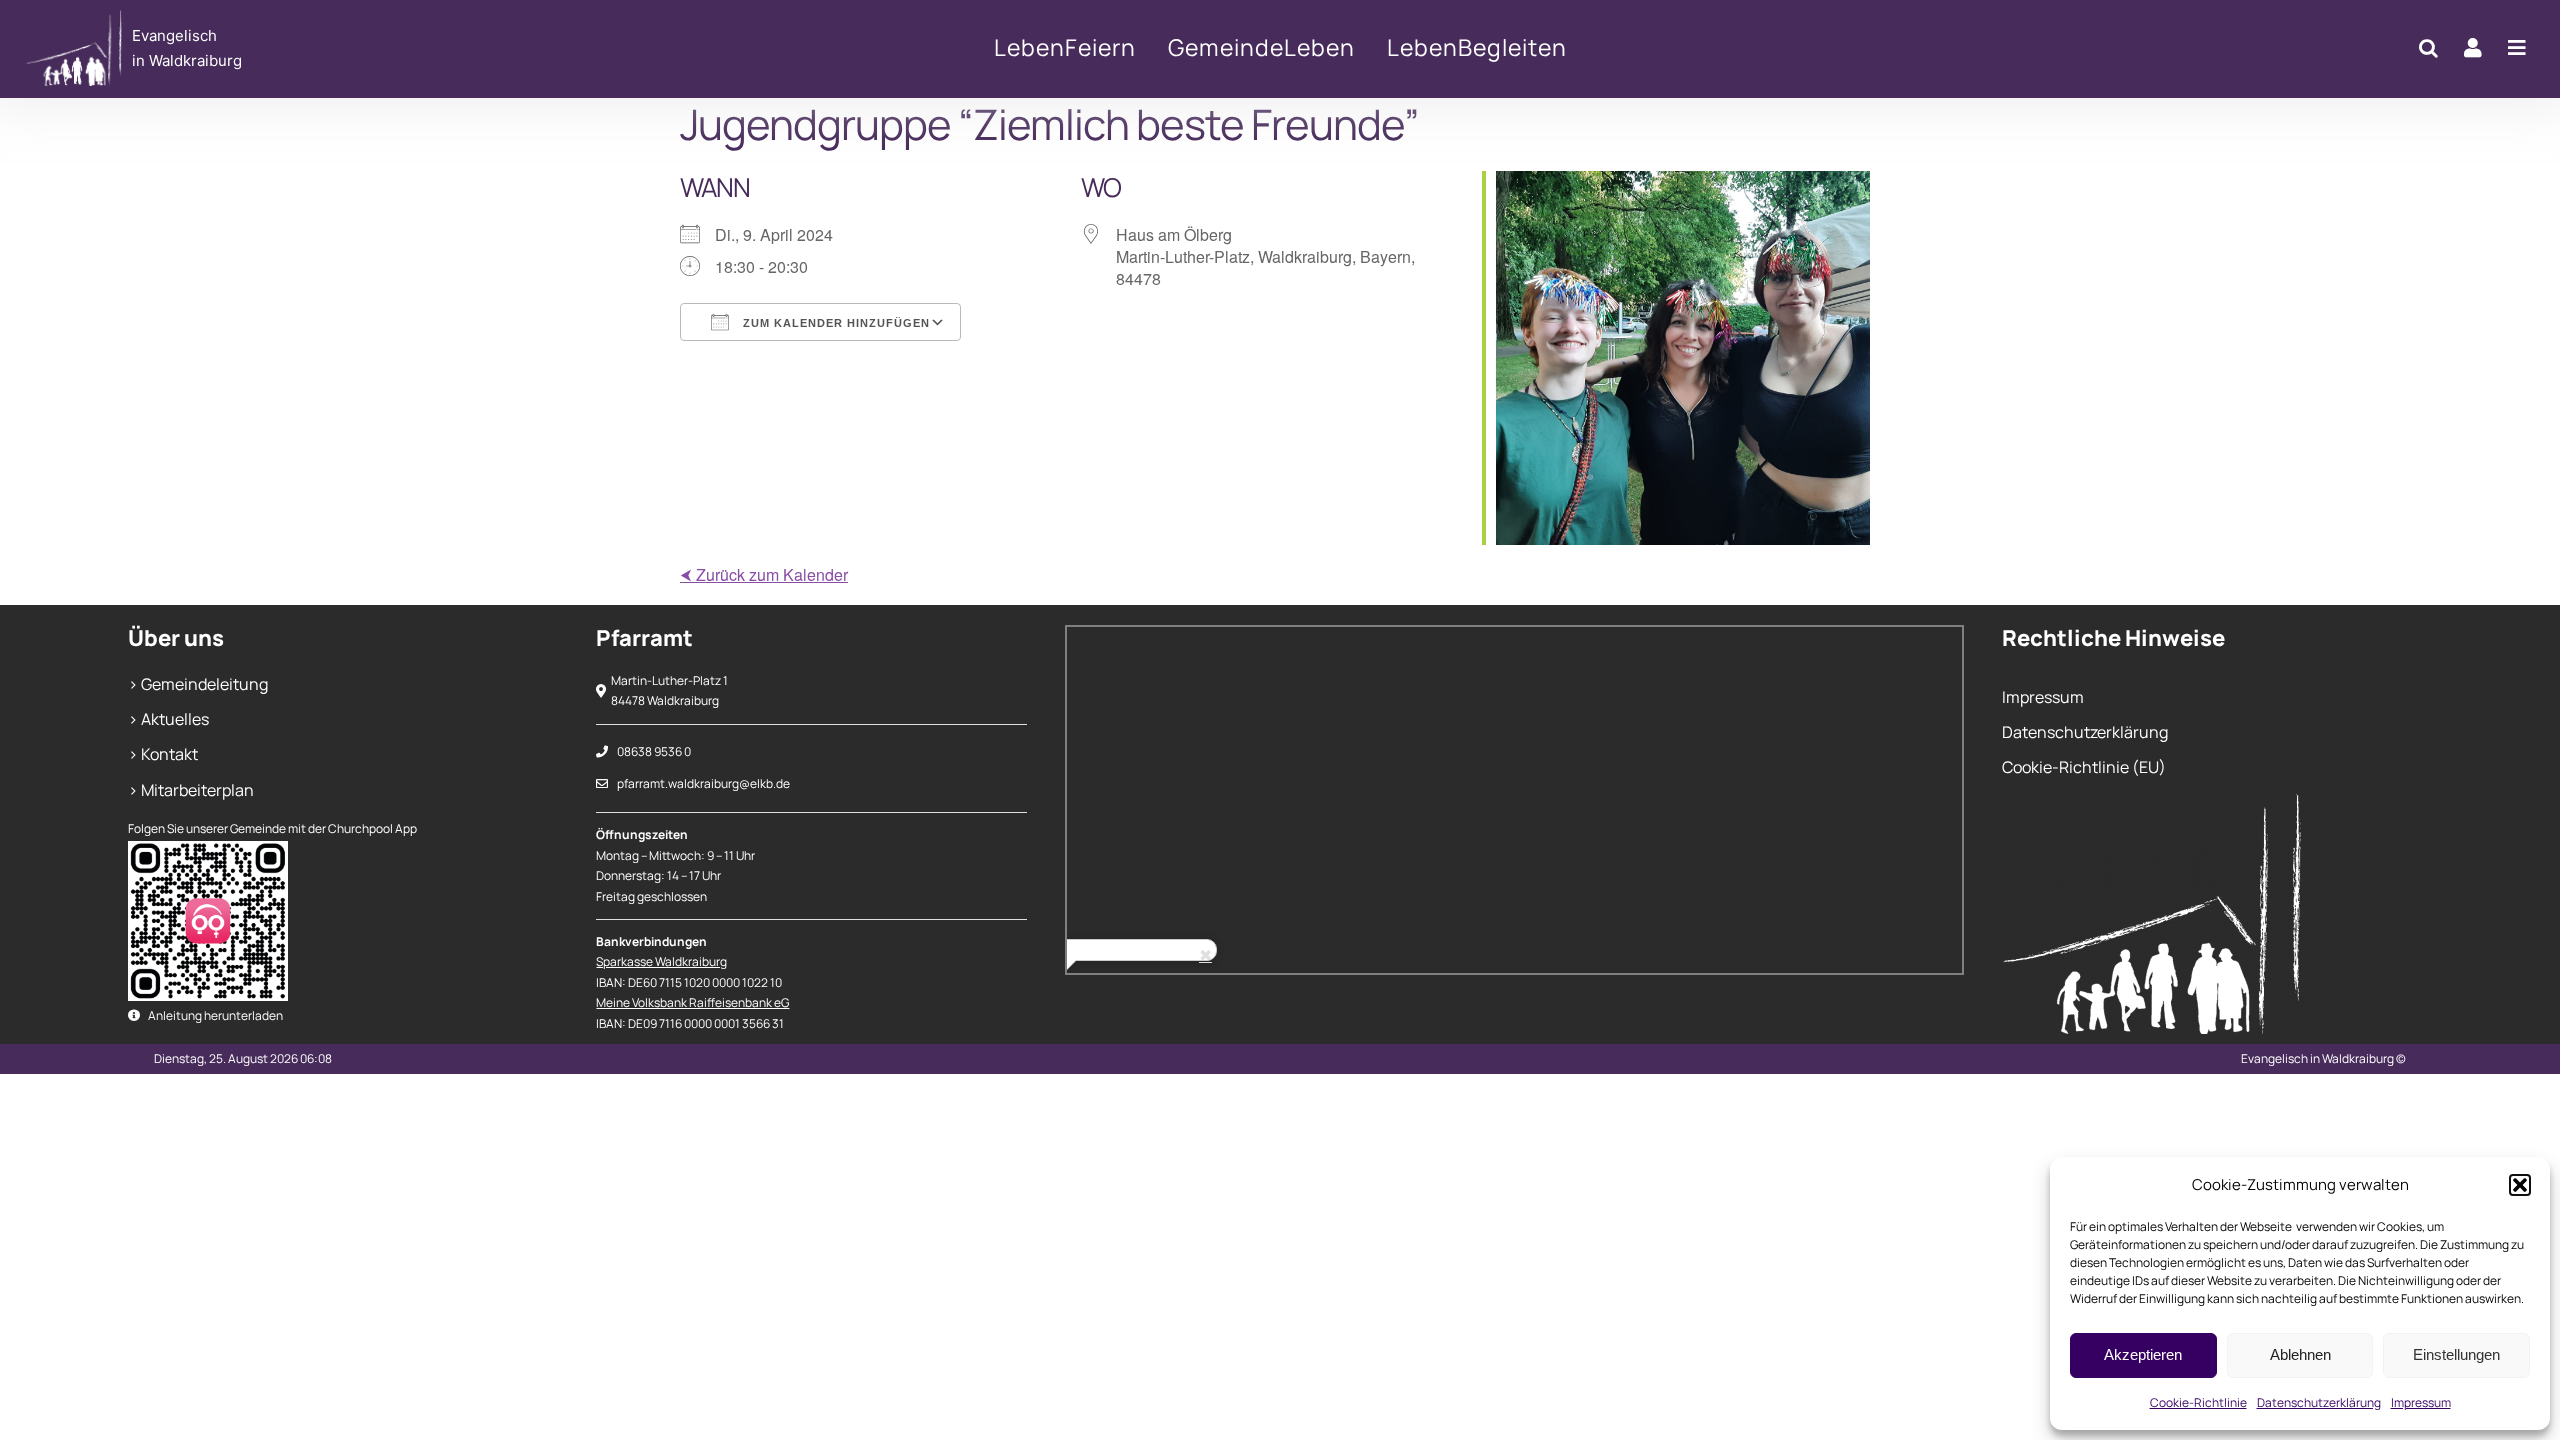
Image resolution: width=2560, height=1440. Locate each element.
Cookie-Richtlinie (2198, 1402)
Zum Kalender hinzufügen (834, 323)
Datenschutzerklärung (2319, 1402)
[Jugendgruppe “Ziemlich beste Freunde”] (277, 48)
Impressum (2421, 1402)
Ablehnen (2300, 1354)
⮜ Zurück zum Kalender (764, 574)
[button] (2520, 1185)
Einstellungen (2456, 1354)
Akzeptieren (2143, 1354)
